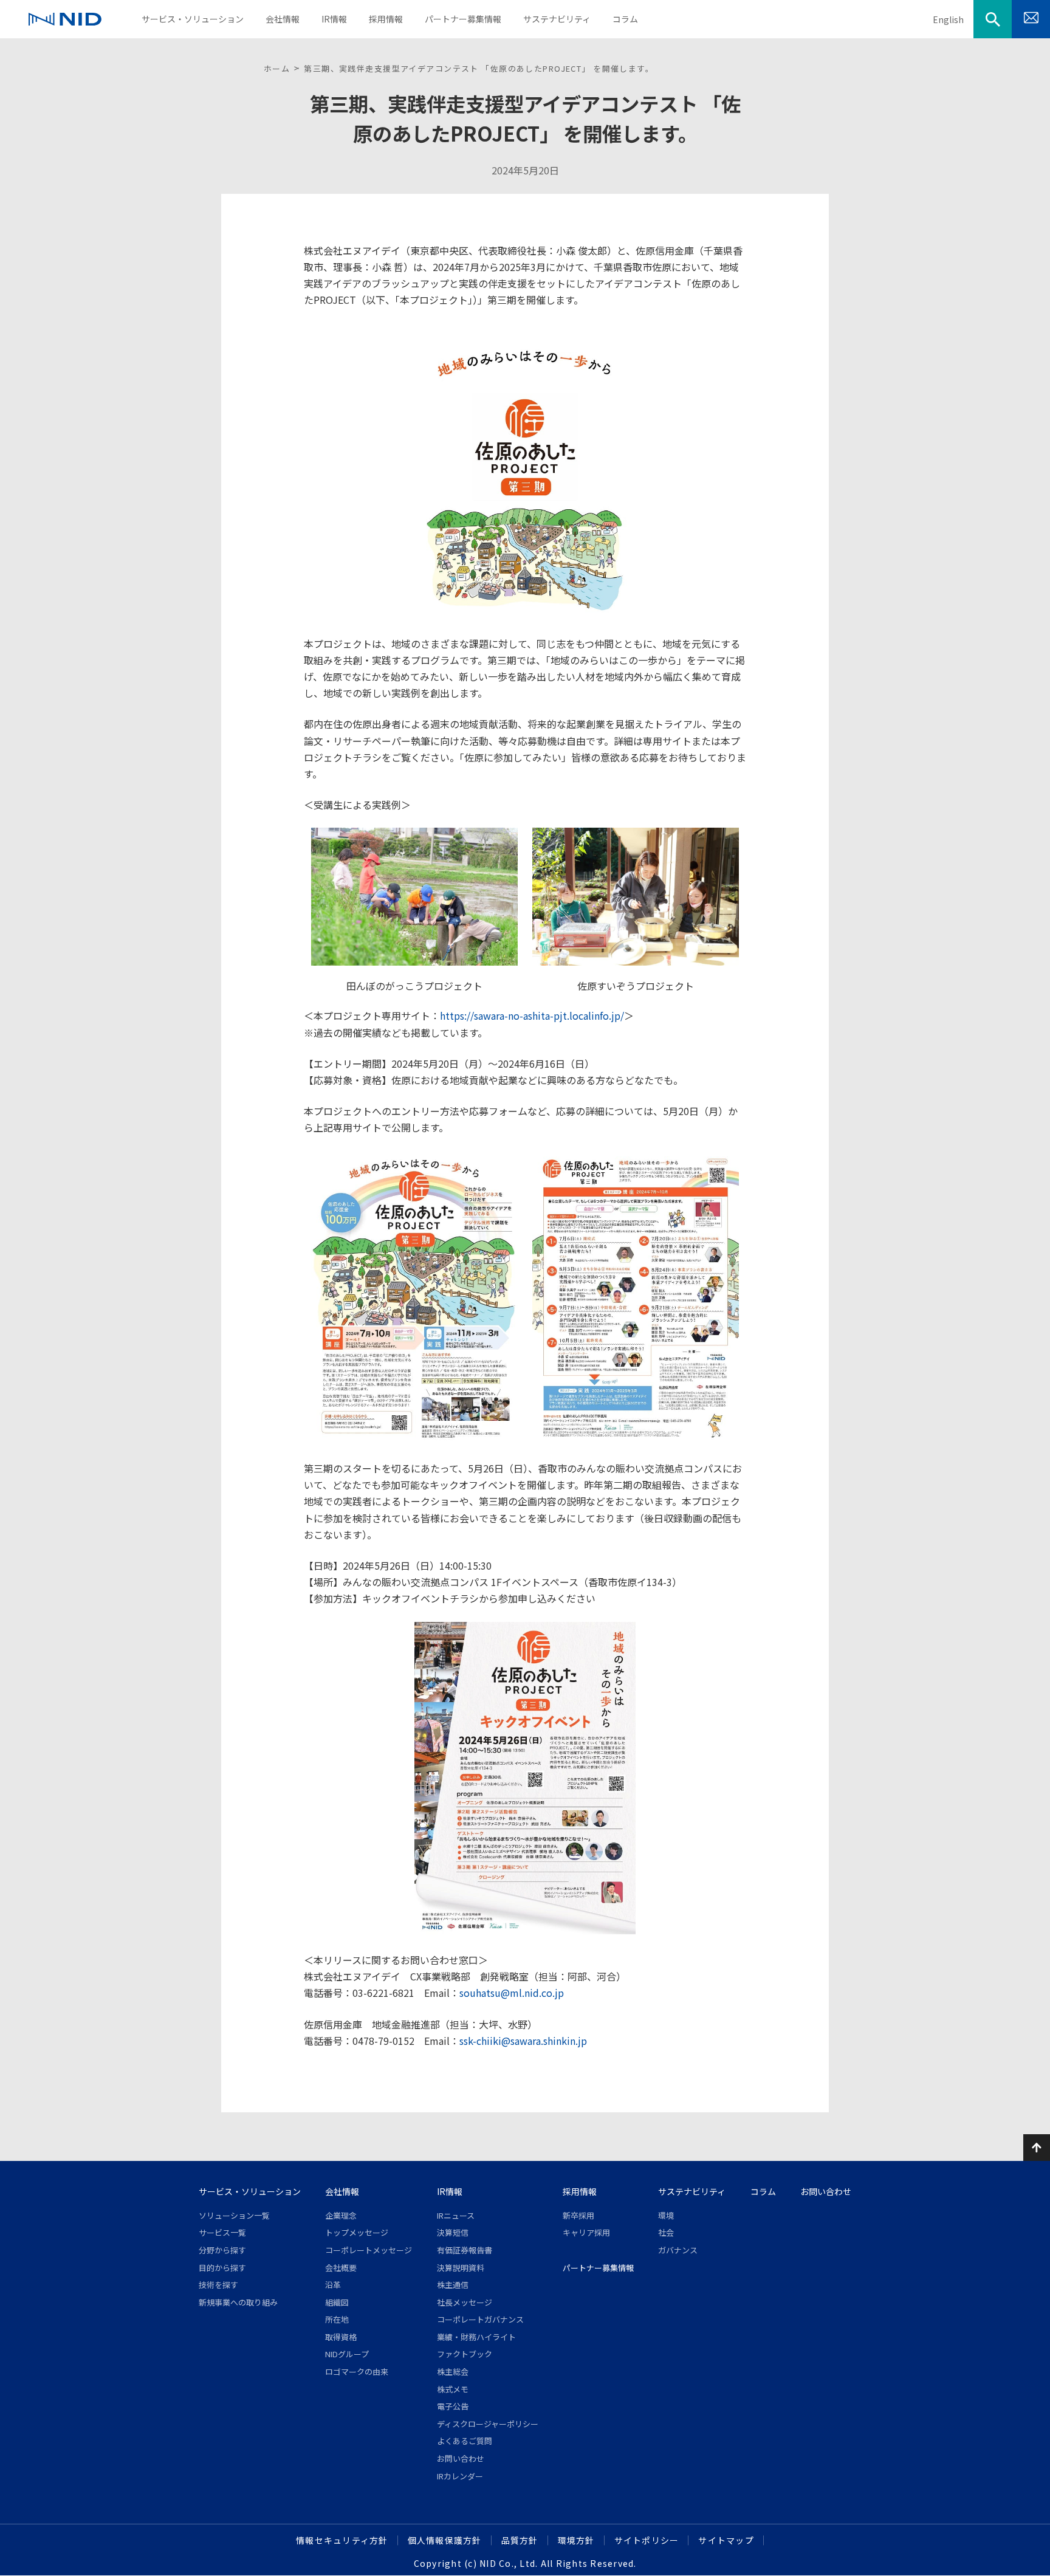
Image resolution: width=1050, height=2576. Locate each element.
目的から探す (222, 2268)
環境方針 (576, 2540)
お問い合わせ (461, 2458)
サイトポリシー (647, 2540)
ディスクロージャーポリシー (488, 2424)
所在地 (337, 2319)
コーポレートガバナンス (480, 2319)
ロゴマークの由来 (357, 2372)
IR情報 (450, 2191)
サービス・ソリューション (250, 2191)
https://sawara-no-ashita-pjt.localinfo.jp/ (532, 1015)
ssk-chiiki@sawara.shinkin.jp (523, 2041)
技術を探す (218, 2285)
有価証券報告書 (465, 2250)
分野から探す (222, 2250)
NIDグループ (347, 2354)
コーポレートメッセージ (369, 2250)
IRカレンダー (460, 2476)
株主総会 (453, 2372)
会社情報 (342, 2191)
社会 (666, 2232)
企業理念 (341, 2215)
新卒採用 (578, 2215)
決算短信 (453, 2232)
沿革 (333, 2285)
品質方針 (520, 2540)
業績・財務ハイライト (476, 2337)
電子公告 (453, 2406)
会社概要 (341, 2268)
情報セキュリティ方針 (342, 2540)
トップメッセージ (357, 2232)
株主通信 (453, 2285)
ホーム (277, 68)
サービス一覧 (222, 2232)
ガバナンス (678, 2250)
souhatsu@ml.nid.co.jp (512, 1993)
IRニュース (456, 2215)
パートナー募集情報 (598, 2268)
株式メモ (453, 2389)
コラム (763, 2191)
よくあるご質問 (465, 2441)
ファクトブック (465, 2354)
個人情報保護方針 (445, 2540)
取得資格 (341, 2337)
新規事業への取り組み (238, 2302)
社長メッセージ (465, 2302)
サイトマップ (726, 2540)
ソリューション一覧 (234, 2215)
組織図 (337, 2302)
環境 (666, 2215)
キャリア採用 (586, 2232)
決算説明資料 (461, 2268)
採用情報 (580, 2191)
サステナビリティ (692, 2191)
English (948, 19)
